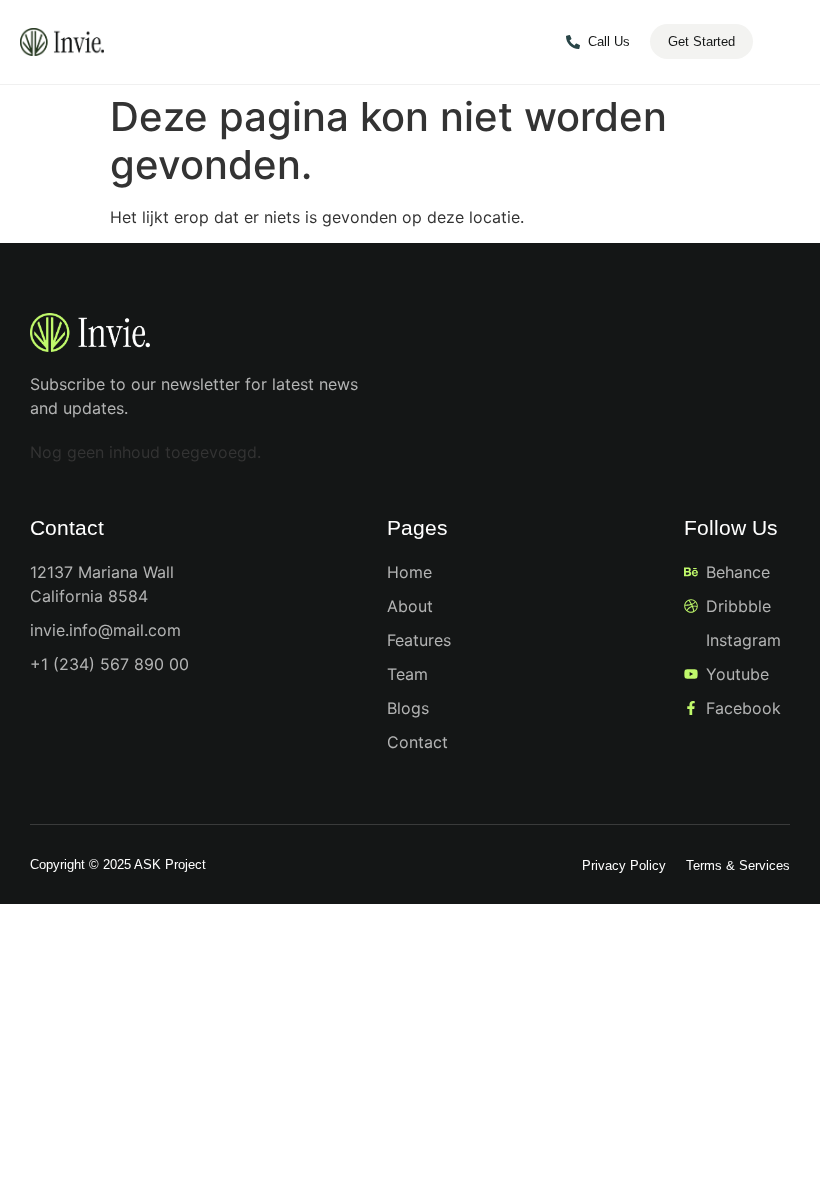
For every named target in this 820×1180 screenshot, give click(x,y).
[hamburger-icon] (786, 43)
